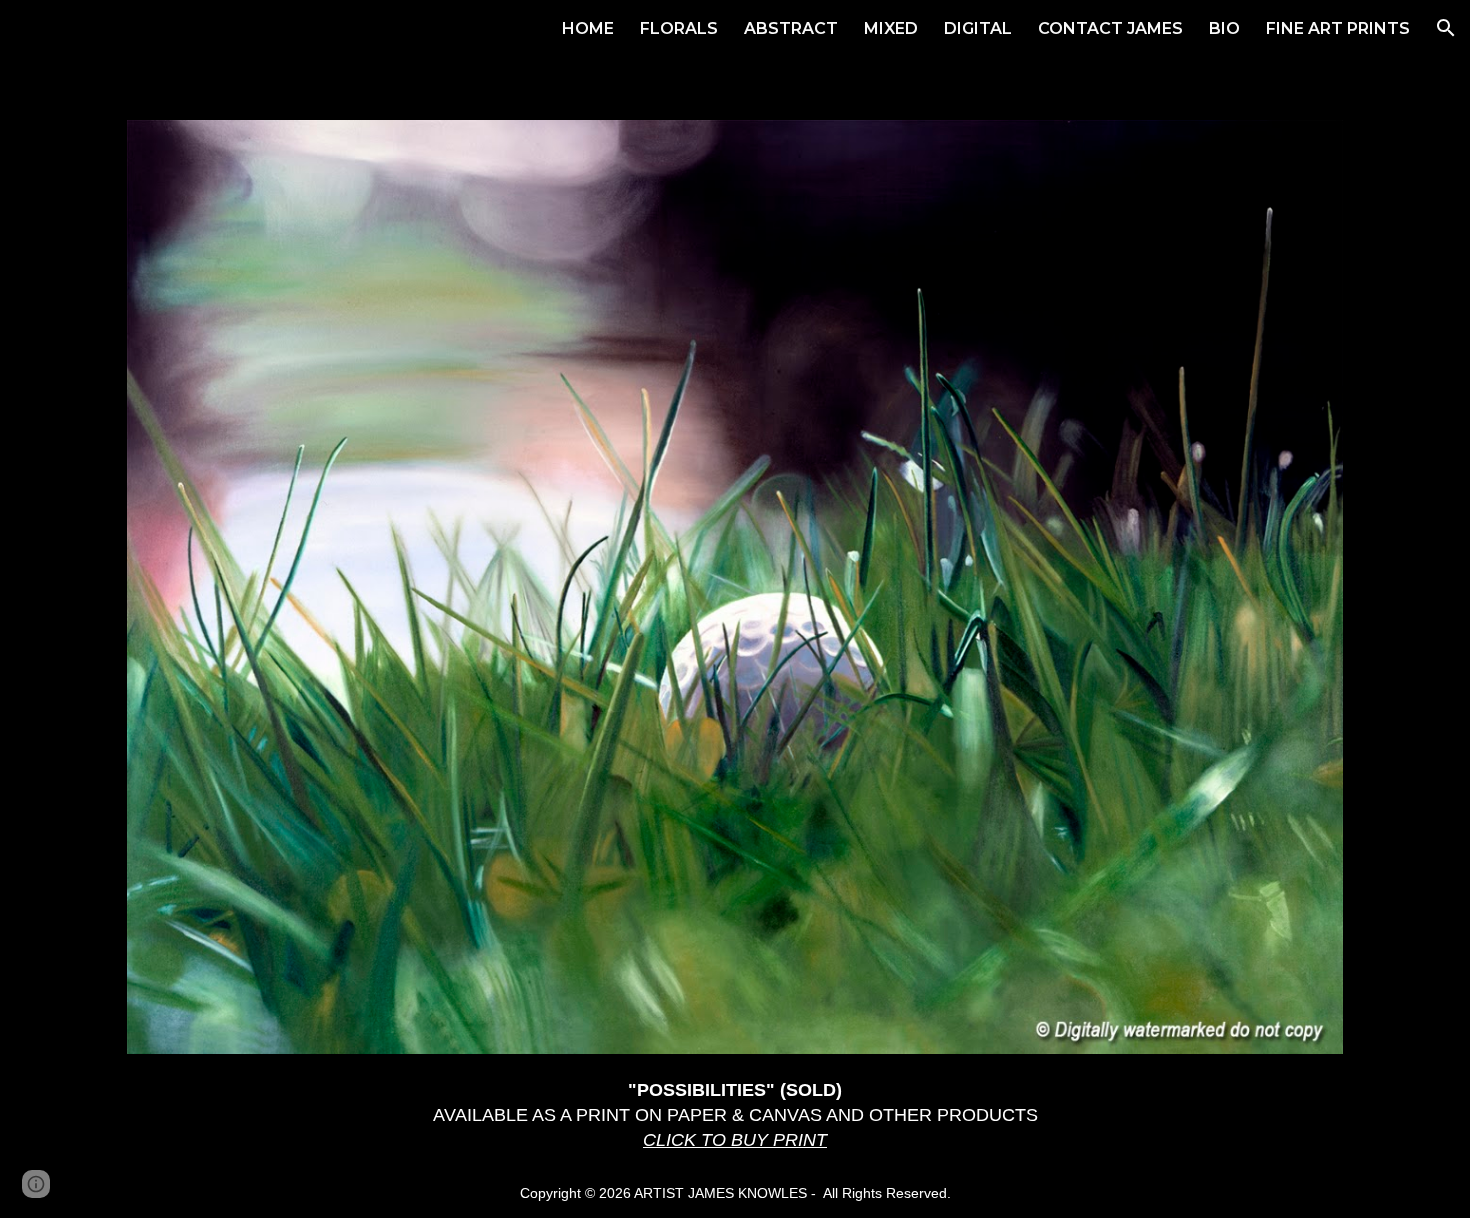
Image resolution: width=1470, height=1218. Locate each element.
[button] (1446, 28)
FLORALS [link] (679, 28)
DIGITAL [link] (978, 28)
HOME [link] (588, 28)
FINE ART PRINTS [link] (1338, 28)
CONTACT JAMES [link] (1110, 28)
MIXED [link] (891, 28)
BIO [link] (1224, 28)
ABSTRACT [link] (791, 28)
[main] (735, 1115)
